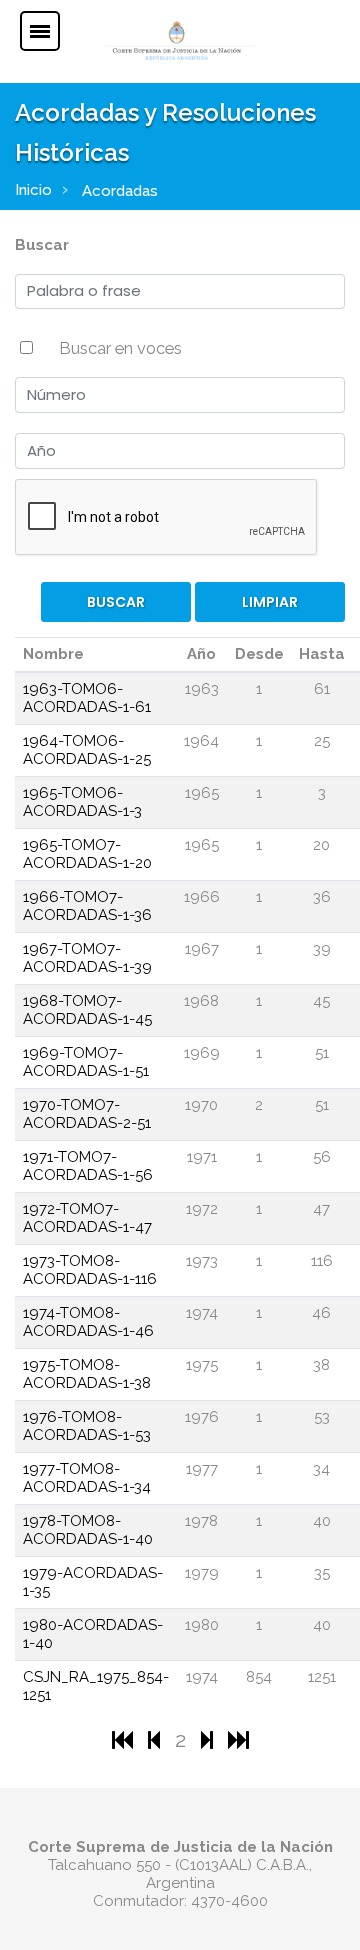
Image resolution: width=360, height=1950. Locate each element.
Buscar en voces (120, 348)
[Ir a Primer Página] (125, 1739)
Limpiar (270, 602)
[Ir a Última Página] (238, 1739)
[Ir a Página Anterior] (156, 1739)
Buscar (42, 245)
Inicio (33, 190)
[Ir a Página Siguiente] (209, 1739)
